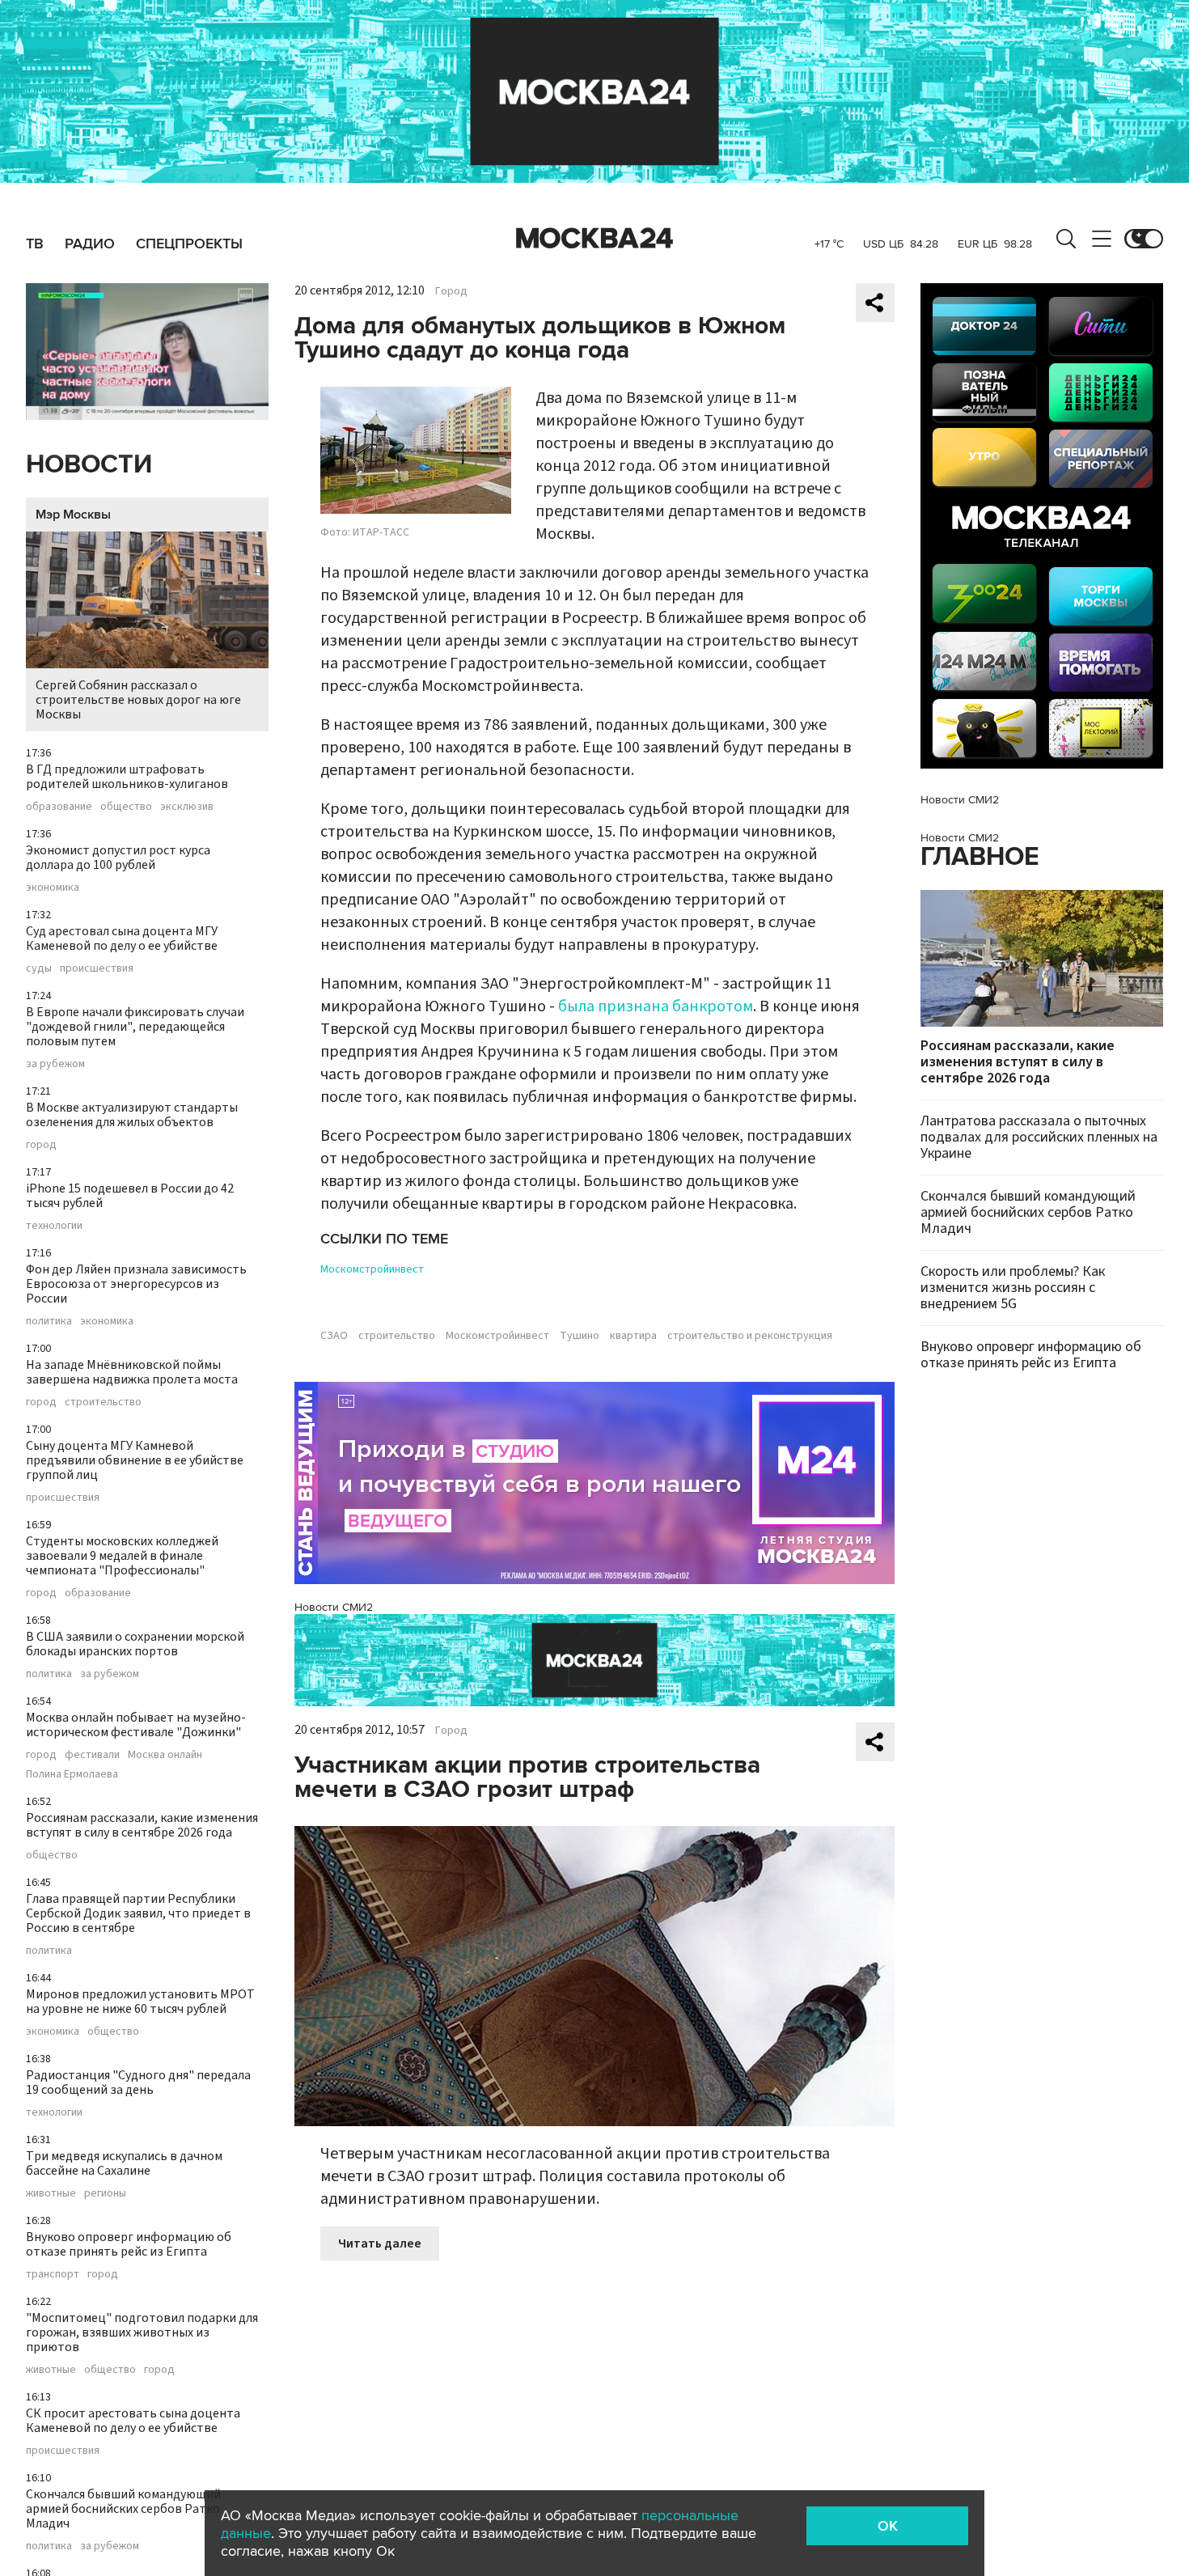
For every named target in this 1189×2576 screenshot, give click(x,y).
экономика (53, 888)
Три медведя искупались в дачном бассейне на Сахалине (124, 2163)
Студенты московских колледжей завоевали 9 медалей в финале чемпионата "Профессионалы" (122, 1556)
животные (51, 2193)
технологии (54, 1226)
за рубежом (55, 1064)
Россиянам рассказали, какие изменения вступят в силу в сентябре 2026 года (142, 1825)
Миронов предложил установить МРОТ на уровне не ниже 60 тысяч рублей (140, 2002)
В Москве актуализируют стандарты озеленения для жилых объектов (132, 1115)
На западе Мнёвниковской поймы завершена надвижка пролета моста (132, 1372)
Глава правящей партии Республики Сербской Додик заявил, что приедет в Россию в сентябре (138, 1913)
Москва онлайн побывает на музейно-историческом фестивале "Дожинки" (136, 1725)
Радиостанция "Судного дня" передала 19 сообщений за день (138, 2082)
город (41, 1145)
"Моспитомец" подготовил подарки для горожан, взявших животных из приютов (142, 2332)
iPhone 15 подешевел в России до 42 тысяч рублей (130, 1196)
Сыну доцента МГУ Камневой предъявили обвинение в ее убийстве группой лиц (135, 1460)
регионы (105, 2193)
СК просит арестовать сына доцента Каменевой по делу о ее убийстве (133, 2421)
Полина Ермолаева (72, 1774)
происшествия (97, 968)
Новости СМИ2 (334, 1607)
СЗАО (334, 1336)
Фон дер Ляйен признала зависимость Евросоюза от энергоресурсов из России (136, 1284)
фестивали (92, 1755)
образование (59, 807)
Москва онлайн (165, 1755)
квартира (633, 1336)
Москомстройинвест (372, 1269)
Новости (89, 465)
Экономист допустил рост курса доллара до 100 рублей (118, 858)
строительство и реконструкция (750, 1336)
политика (49, 1321)
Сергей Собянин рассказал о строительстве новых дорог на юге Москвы (138, 700)
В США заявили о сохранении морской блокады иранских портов (135, 1644)
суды (39, 968)
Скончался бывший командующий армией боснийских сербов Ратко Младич (123, 2509)
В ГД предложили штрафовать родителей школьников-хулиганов (127, 777)
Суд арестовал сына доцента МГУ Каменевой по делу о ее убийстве (122, 938)
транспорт (53, 2274)
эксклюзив (187, 807)
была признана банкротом (656, 1006)
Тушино (580, 1336)
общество (126, 807)
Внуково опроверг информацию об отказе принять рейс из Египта (129, 2244)
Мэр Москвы (73, 515)
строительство (103, 1402)
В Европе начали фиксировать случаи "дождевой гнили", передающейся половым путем (135, 1027)
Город (451, 291)
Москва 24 (594, 239)
